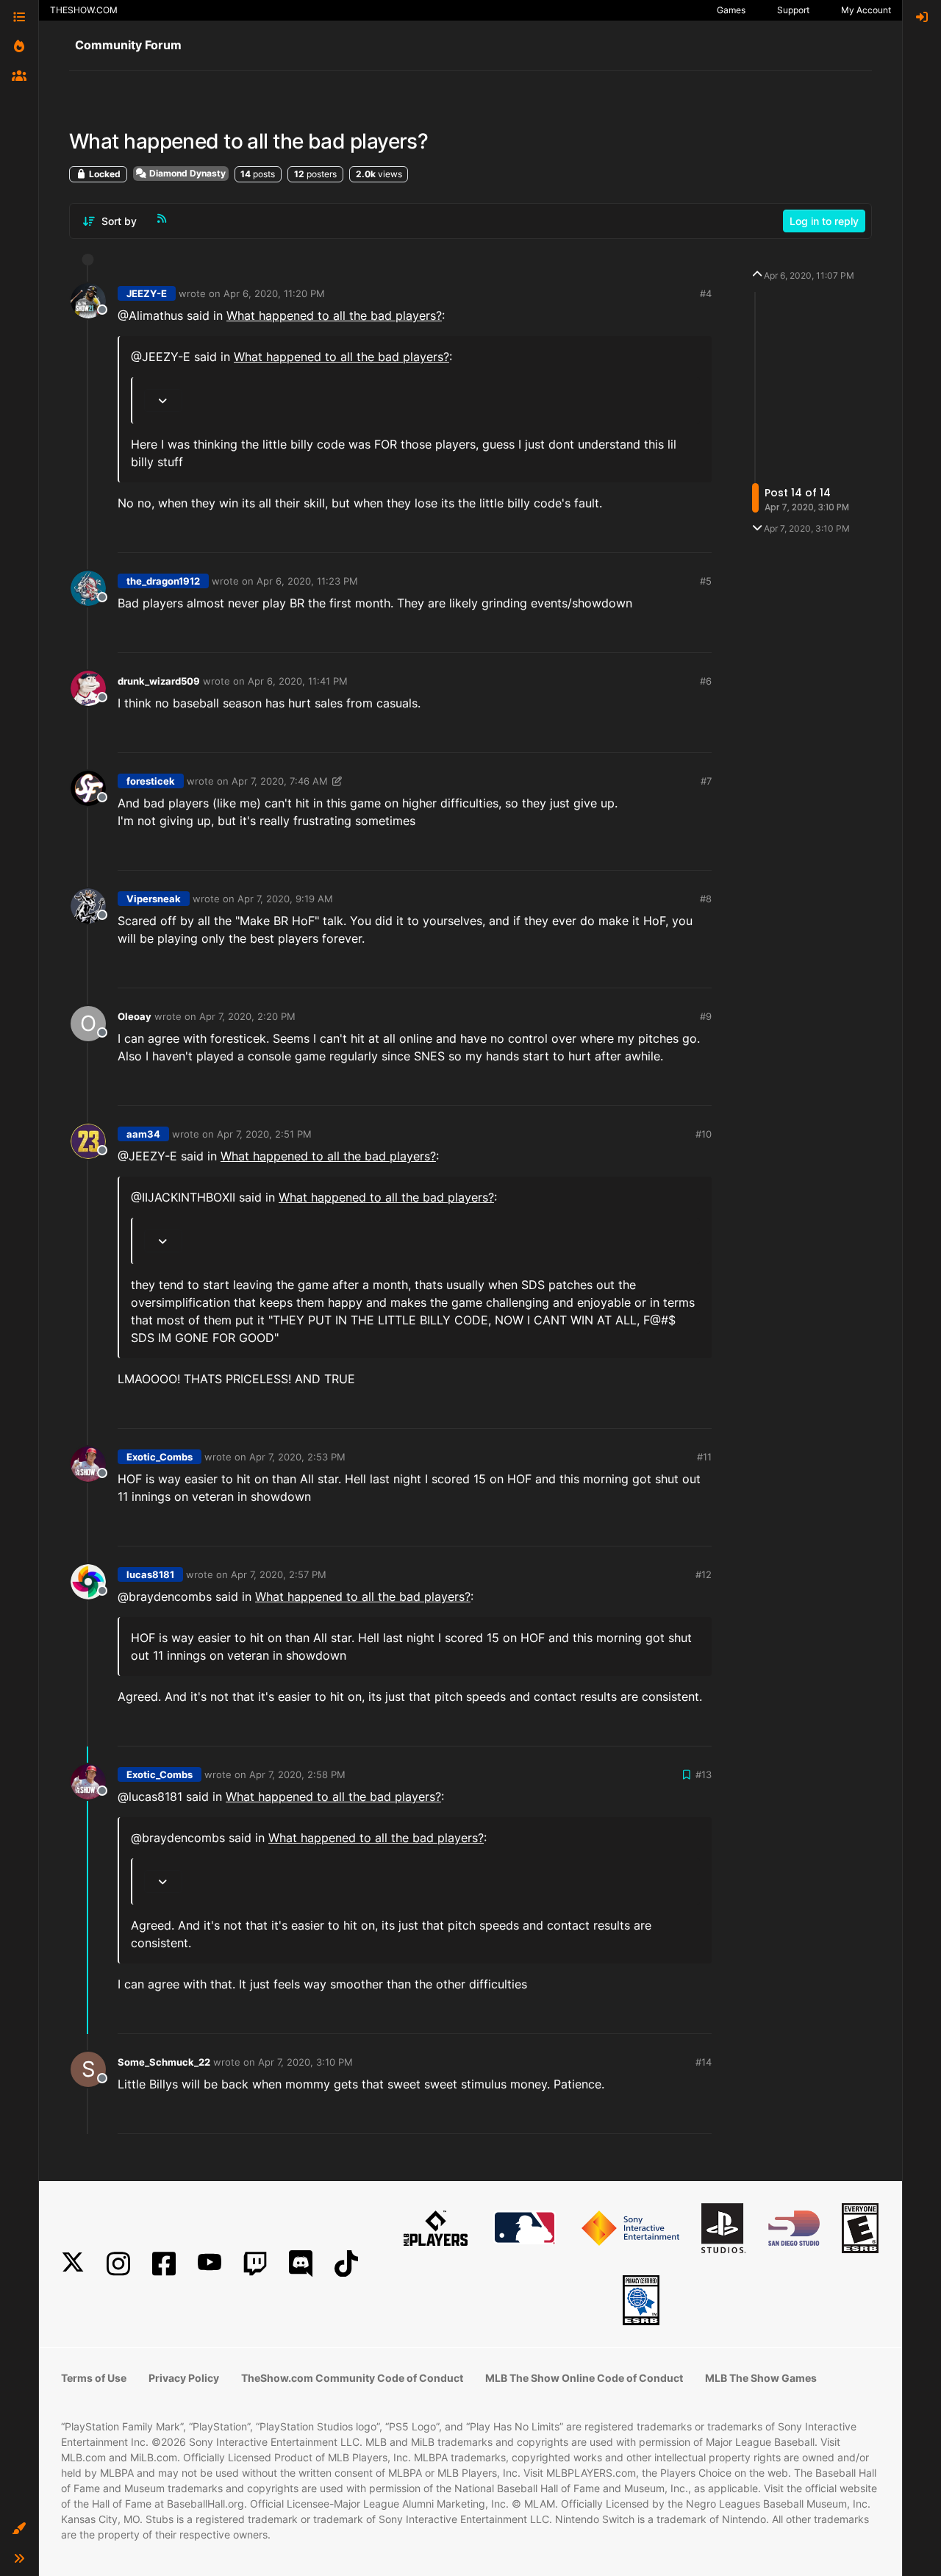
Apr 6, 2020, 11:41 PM (298, 681)
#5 (706, 581)
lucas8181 (150, 1574)
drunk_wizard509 (159, 681)
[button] (19, 2529)
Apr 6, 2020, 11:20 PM (274, 293)
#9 (706, 1016)
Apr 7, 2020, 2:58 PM (297, 1774)
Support (793, 10)
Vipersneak (154, 899)
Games (731, 10)
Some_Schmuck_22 (164, 2062)
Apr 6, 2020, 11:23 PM (307, 581)
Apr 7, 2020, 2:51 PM (264, 1134)
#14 (704, 2062)
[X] (73, 2264)
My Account (866, 10)
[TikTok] (346, 2264)
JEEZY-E (147, 293)
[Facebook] (164, 2264)
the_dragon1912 (163, 581)
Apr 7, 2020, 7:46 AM (280, 781)
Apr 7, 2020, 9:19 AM (285, 899)
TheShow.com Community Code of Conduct (352, 2378)
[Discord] (301, 2264)
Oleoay (135, 1016)
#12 (704, 1574)
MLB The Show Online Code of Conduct (584, 2378)
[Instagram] (118, 2264)
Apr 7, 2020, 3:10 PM (305, 2062)
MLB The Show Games (761, 2378)
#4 (706, 293)
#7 (706, 781)
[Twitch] (255, 2264)
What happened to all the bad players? (334, 315)
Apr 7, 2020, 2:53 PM (297, 1457)
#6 (706, 681)
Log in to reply (824, 221)
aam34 (143, 1134)
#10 (704, 1134)
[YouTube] (210, 2264)
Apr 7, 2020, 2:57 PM (279, 1574)
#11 (704, 1457)
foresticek (151, 781)
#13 (704, 1774)
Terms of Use (94, 2378)
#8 (706, 899)
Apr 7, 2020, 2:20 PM (247, 1016)
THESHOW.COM (84, 10)
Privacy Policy (184, 2378)
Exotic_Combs (160, 1457)
